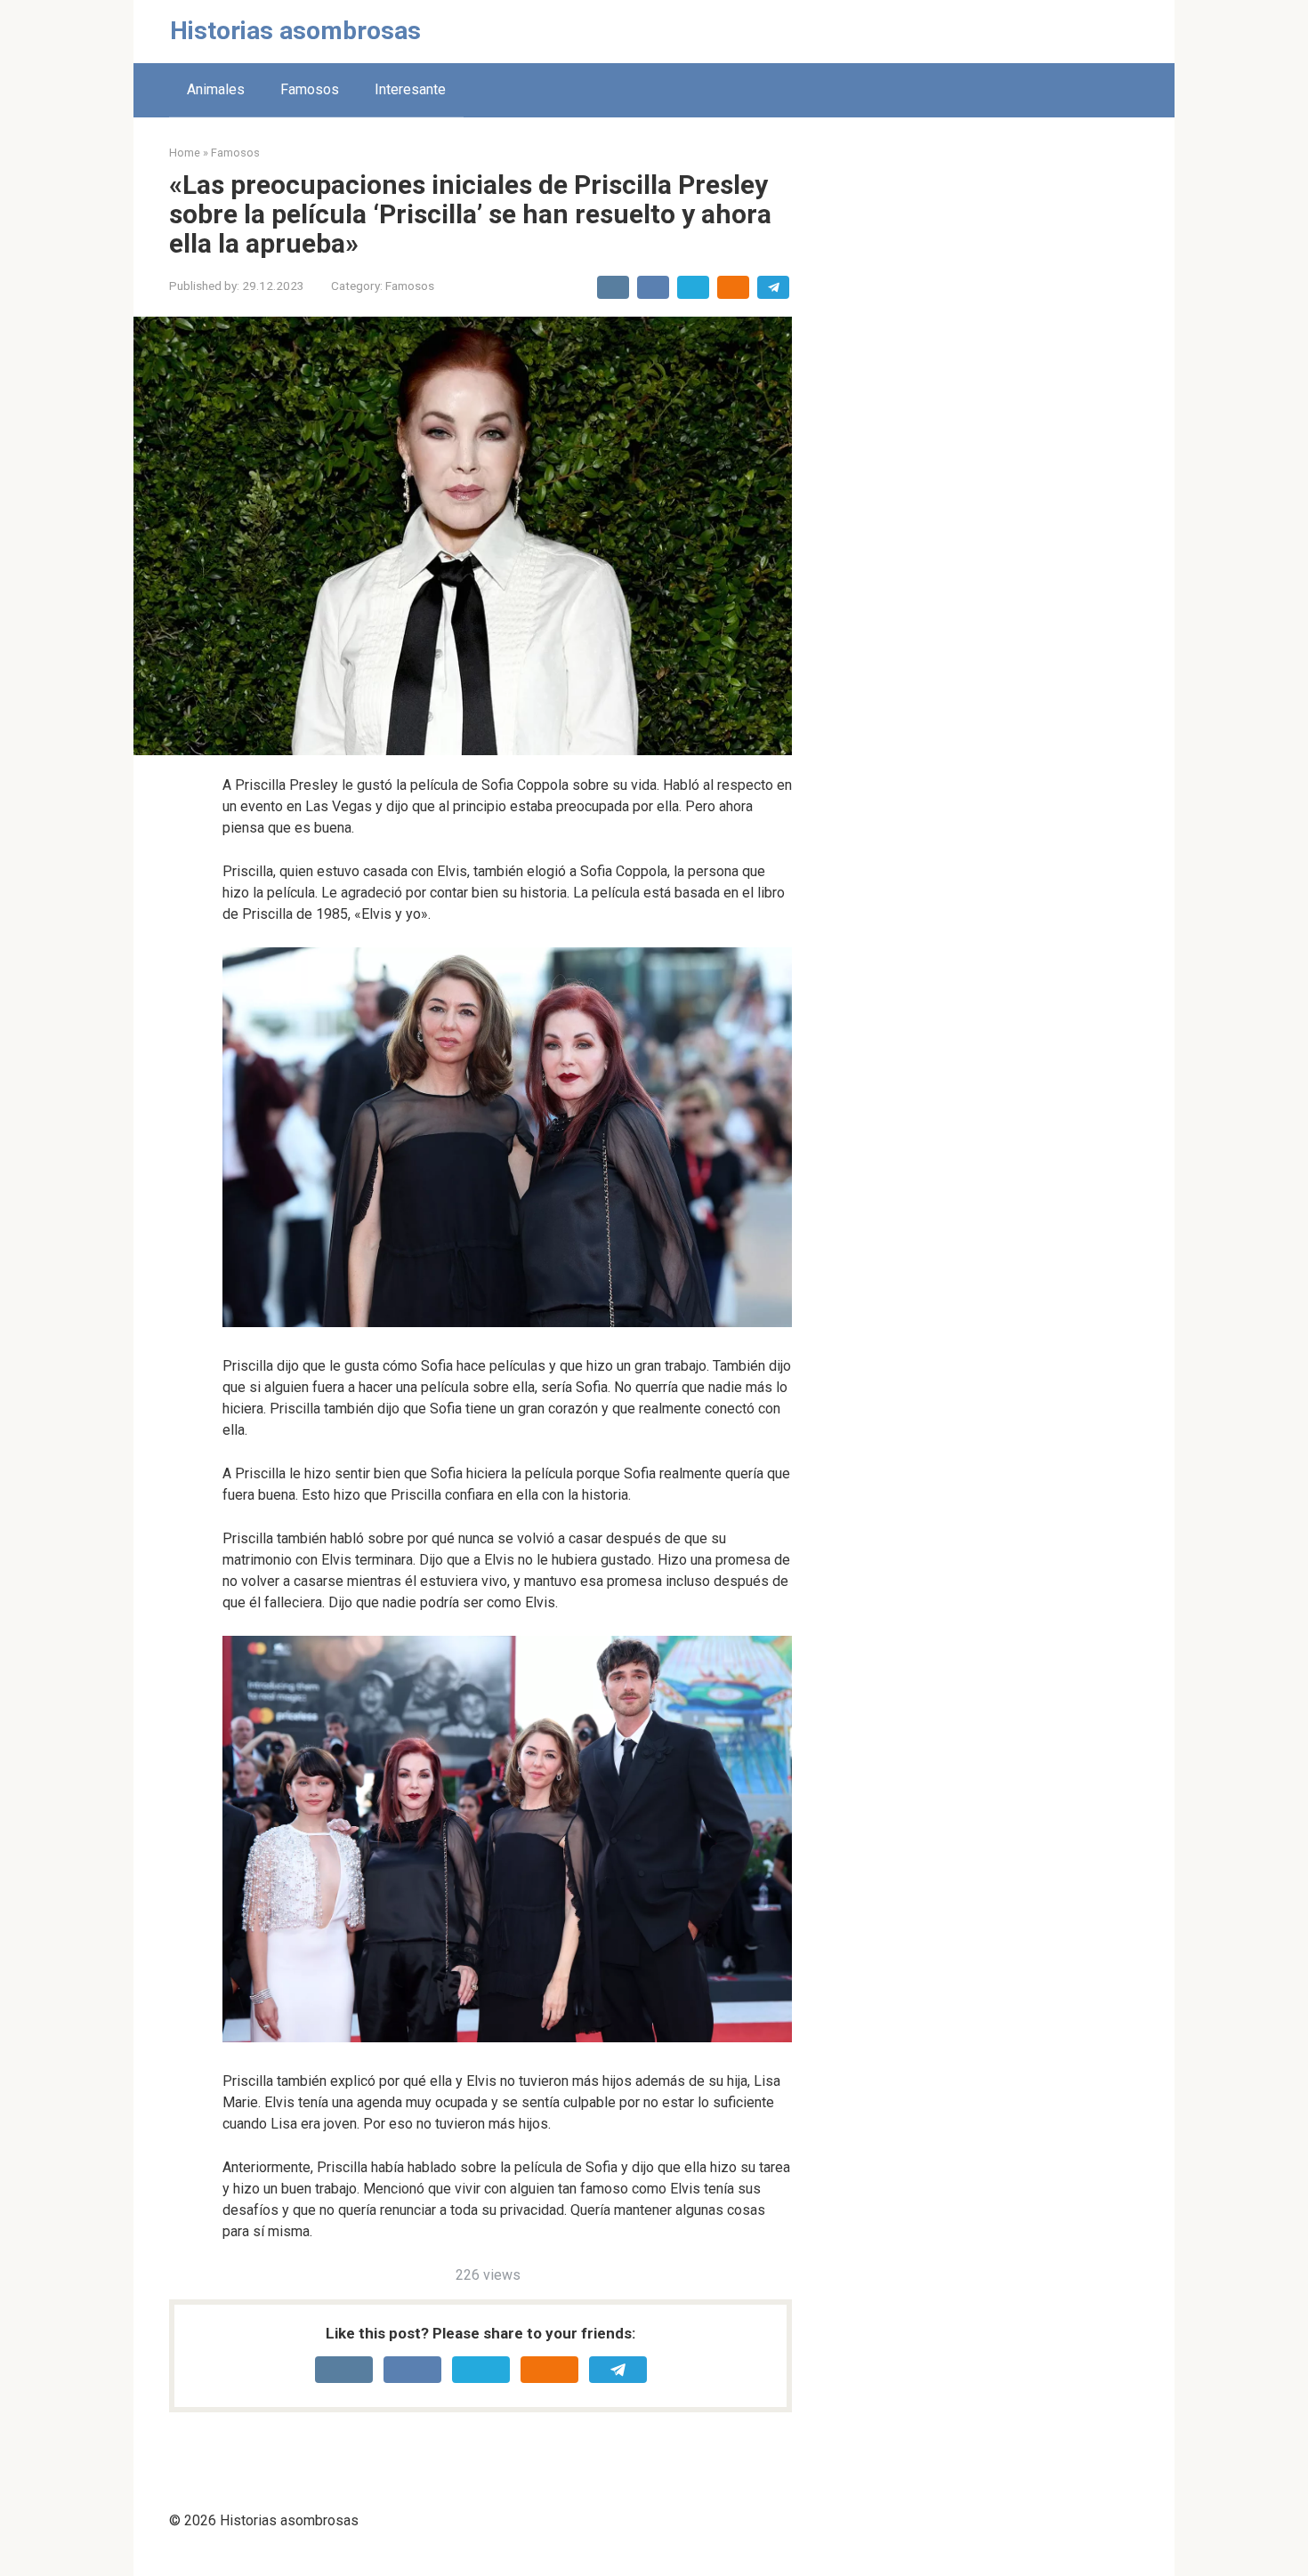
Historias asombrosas (295, 31)
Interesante (410, 89)
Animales (216, 89)
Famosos (310, 89)
